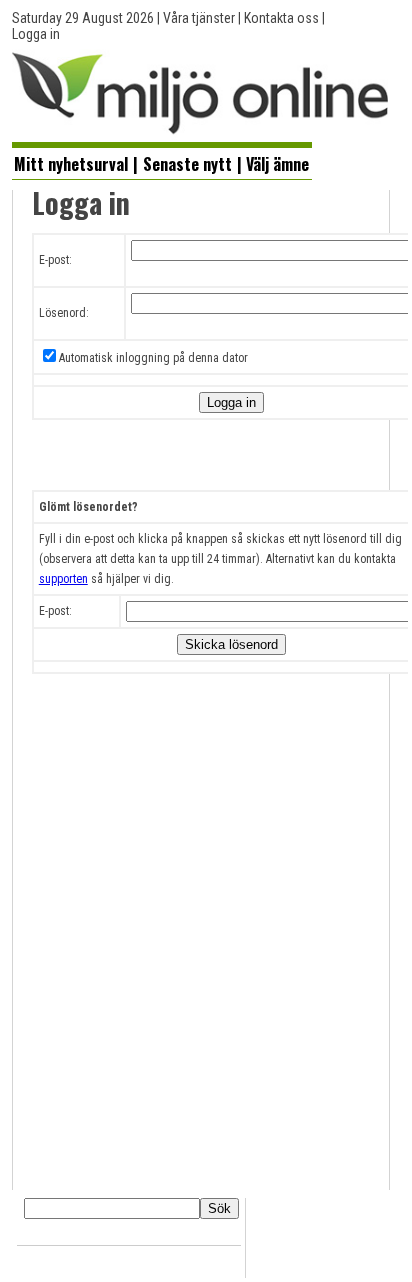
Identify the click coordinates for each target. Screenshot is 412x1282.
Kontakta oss (281, 18)
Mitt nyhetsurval (71, 164)
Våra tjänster (199, 18)
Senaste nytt (187, 164)
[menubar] (162, 162)
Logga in (36, 34)
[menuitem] (71, 163)
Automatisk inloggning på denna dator (153, 358)
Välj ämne (277, 164)
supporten (63, 579)
